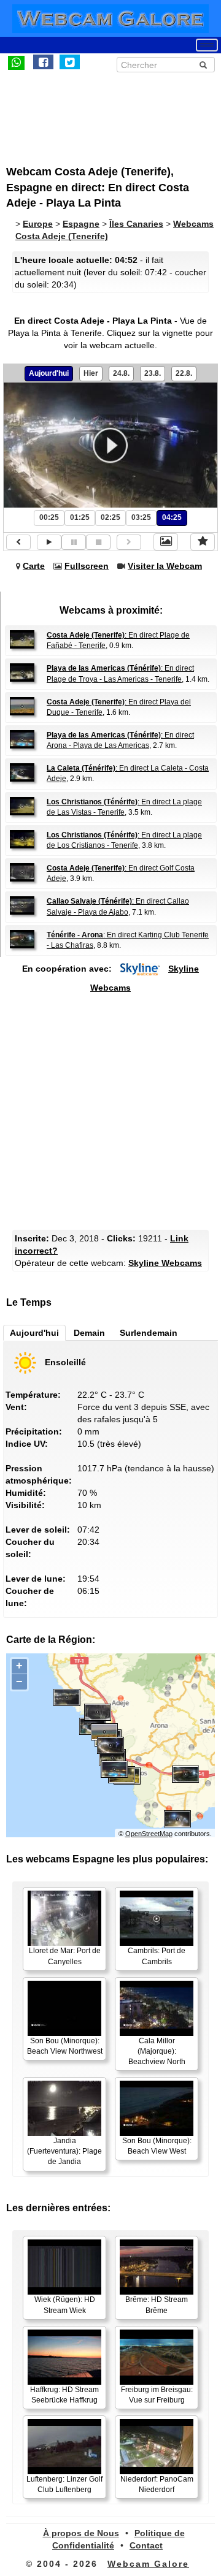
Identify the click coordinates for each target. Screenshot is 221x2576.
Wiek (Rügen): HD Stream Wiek (65, 2305)
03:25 (141, 517)
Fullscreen (87, 566)
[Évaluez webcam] (203, 542)
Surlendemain (149, 1333)
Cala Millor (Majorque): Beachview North (157, 2051)
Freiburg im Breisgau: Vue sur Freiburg (157, 2395)
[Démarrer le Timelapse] (49, 542)
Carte (34, 566)
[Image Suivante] (129, 542)
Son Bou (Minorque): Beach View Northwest (65, 2046)
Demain (89, 1333)
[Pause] (74, 542)
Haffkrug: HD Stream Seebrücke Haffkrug (64, 2395)
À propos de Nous (81, 2533)
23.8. (153, 373)
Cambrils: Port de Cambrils (157, 1956)
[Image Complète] (166, 542)
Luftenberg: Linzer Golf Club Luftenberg (64, 2484)
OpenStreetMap (149, 1834)
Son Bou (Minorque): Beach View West (157, 2146)
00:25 (49, 517)
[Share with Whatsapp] (16, 62)
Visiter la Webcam (165, 566)
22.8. (184, 373)
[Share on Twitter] (70, 62)
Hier (91, 373)
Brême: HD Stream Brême (157, 2305)
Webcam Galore (148, 2564)
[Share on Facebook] (43, 62)
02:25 (110, 517)
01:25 (80, 517)
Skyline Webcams (165, 1263)
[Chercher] (203, 65)
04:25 (172, 517)
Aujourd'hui (49, 373)
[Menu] (207, 45)
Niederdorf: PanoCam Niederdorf (157, 2484)
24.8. (121, 373)
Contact (146, 2545)
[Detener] (98, 542)
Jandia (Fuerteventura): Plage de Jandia (64, 2151)
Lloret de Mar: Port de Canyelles (65, 1956)
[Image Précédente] (18, 542)
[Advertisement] (107, 112)
